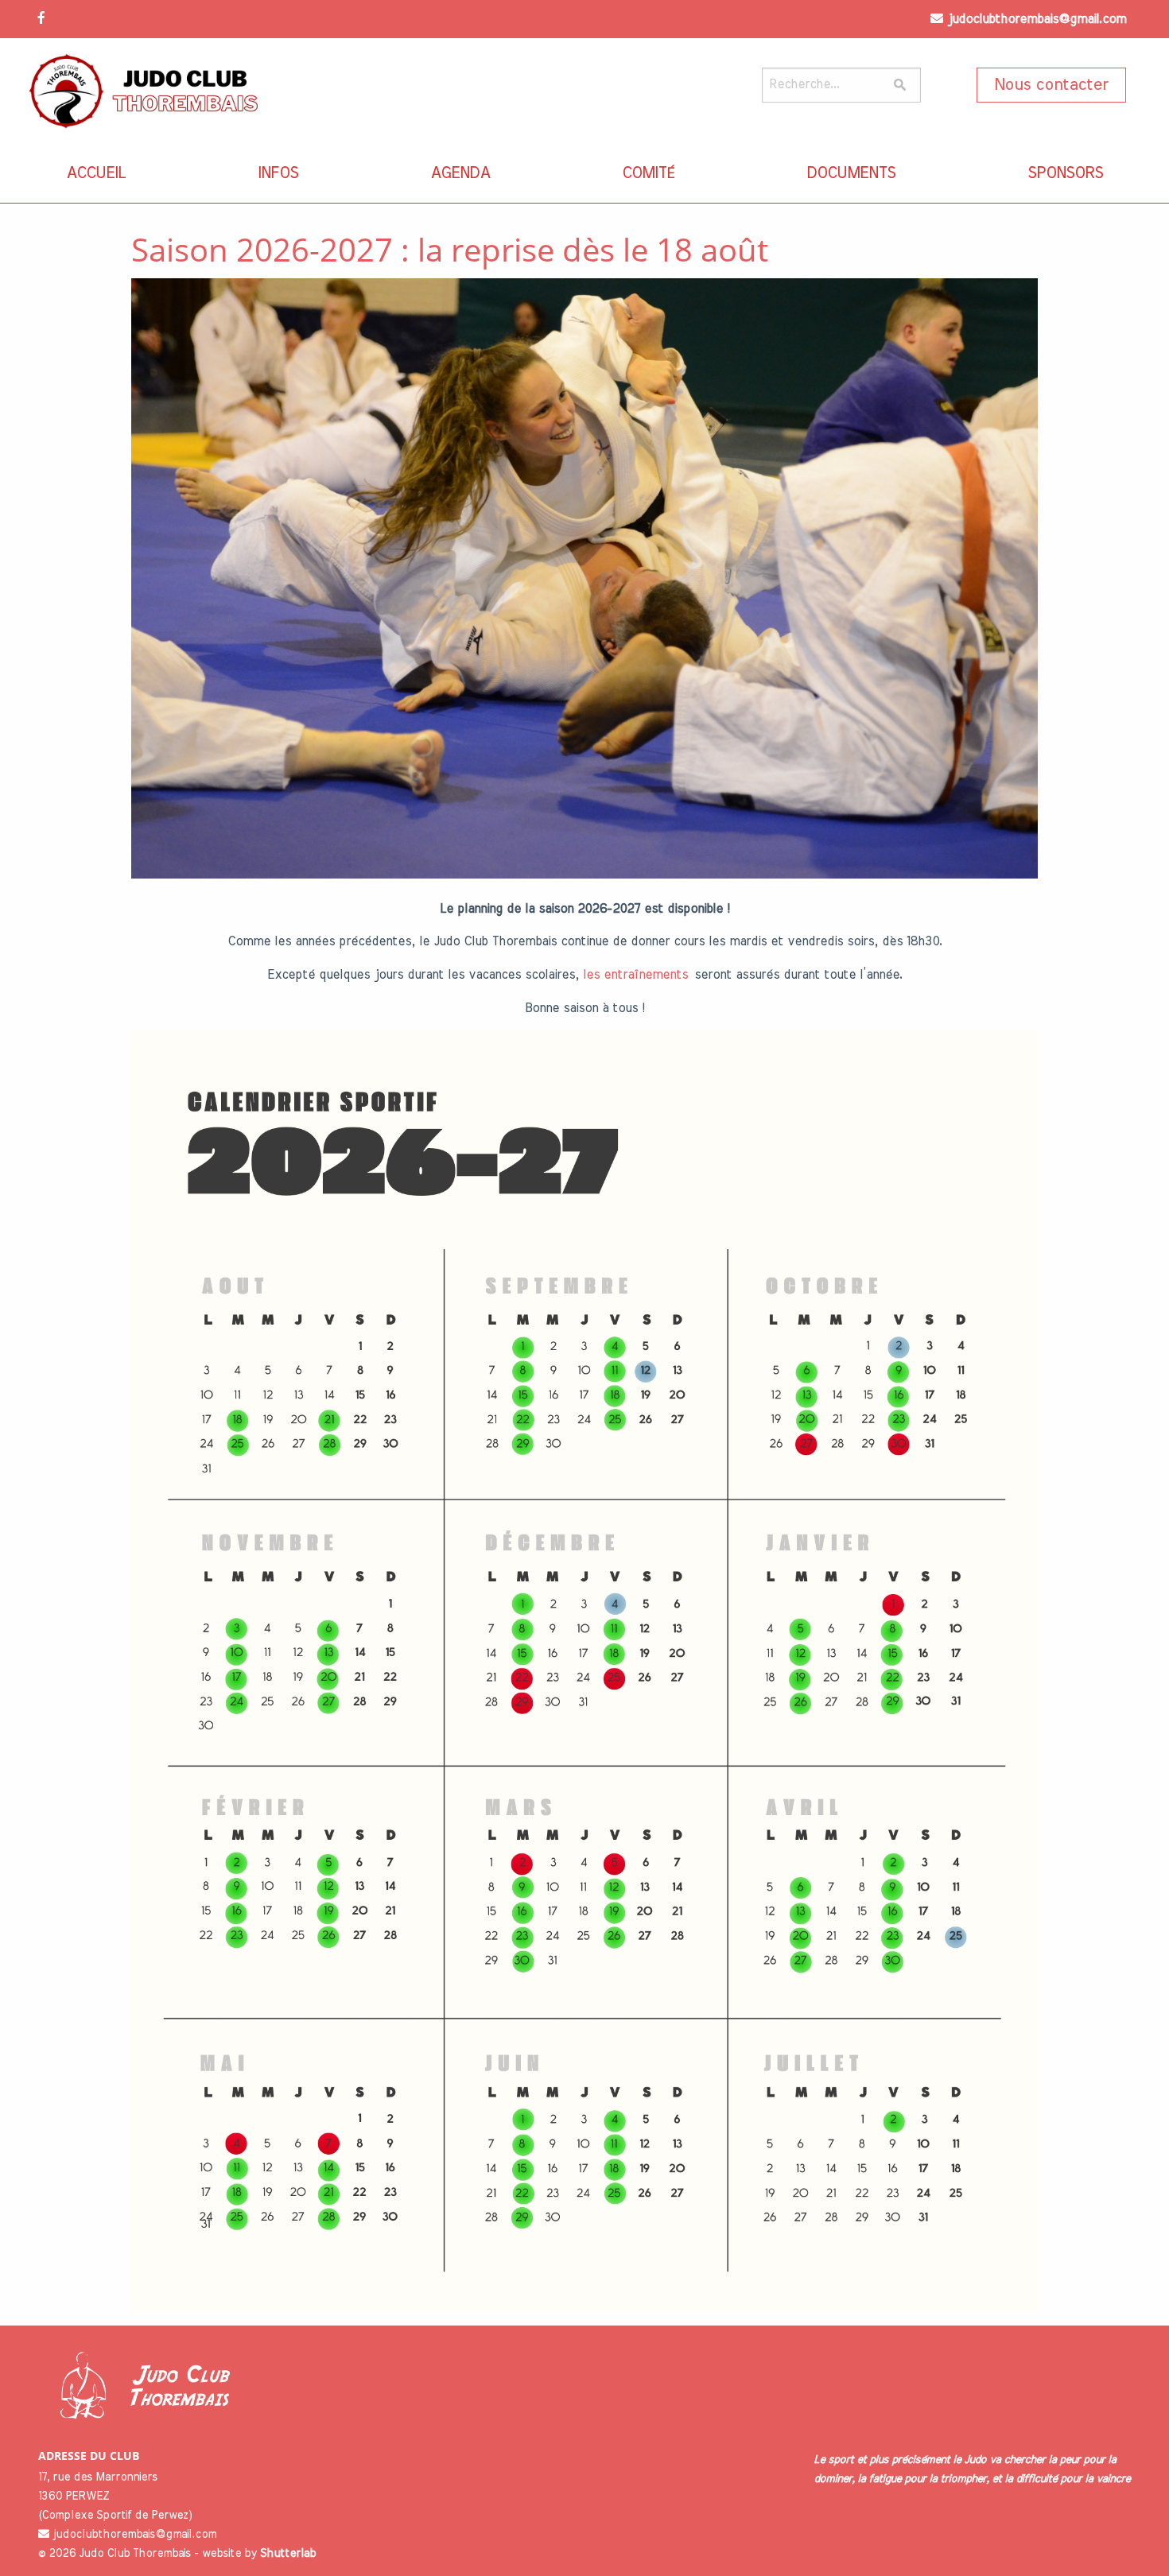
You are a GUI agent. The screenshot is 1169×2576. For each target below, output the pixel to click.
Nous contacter (1051, 85)
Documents (851, 173)
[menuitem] (96, 173)
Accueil (96, 173)
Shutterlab (288, 2554)
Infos (278, 173)
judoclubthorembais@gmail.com (1037, 19)
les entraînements (635, 975)
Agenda (460, 173)
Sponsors (1065, 173)
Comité (649, 173)
